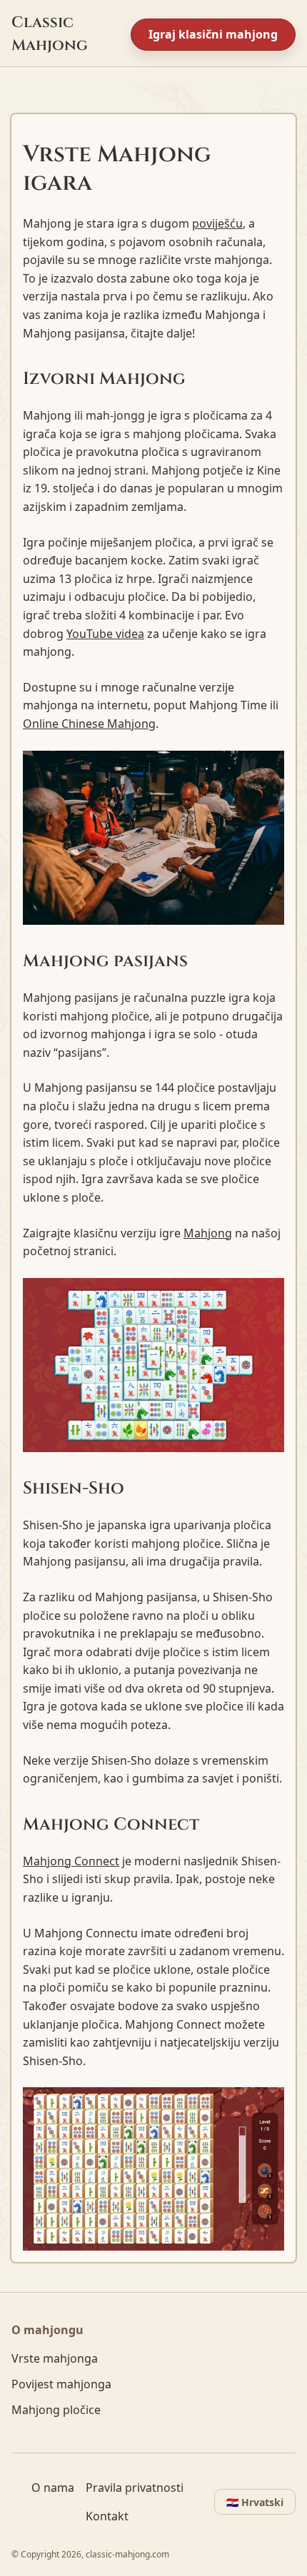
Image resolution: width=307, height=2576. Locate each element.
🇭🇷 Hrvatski (255, 2502)
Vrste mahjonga (55, 2358)
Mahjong (208, 1233)
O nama (53, 2488)
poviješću (217, 223)
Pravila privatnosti (135, 2488)
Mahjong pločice (56, 2410)
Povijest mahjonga (61, 2384)
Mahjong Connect (71, 1861)
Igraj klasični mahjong (213, 34)
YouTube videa (105, 634)
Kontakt (107, 2516)
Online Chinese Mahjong (89, 724)
